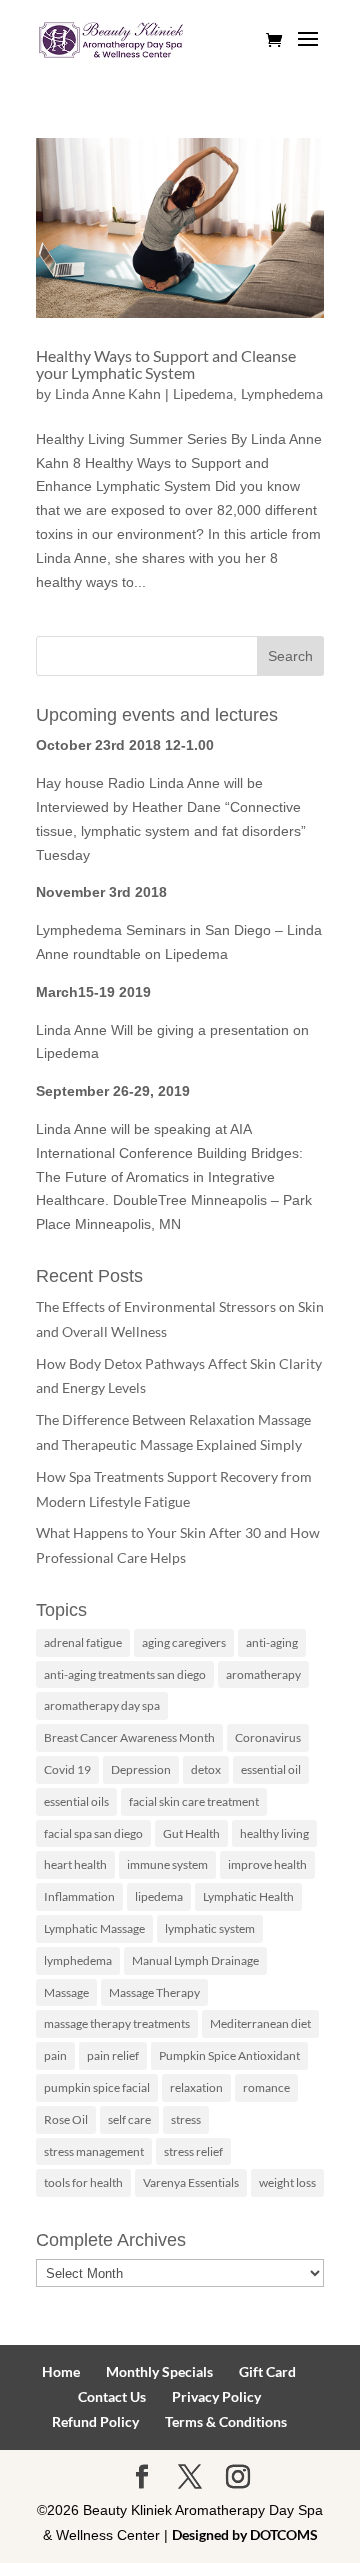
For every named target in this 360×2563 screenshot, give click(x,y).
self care (129, 2119)
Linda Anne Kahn (108, 393)
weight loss (287, 2182)
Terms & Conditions (226, 2421)
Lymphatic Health (248, 1896)
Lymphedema (282, 393)
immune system (167, 1864)
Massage (66, 1992)
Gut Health (191, 1833)
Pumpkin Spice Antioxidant (229, 2055)
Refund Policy (95, 2421)
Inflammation (79, 1896)
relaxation (196, 2087)
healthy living (274, 1833)
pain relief (113, 2055)
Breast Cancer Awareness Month (129, 1737)
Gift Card (267, 2371)
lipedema (159, 1896)
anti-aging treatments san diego (125, 1674)
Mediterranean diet (260, 2023)
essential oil (271, 1769)
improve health (267, 1864)
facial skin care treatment (194, 1801)
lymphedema (78, 1960)
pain (55, 2055)
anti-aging (272, 1642)
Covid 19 (67, 1769)
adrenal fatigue (83, 1642)
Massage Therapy (154, 1992)
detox (206, 1769)
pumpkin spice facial (97, 2087)
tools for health (83, 2182)
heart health (75, 1864)
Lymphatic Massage (94, 1928)
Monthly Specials (159, 2371)
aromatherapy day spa (102, 1705)
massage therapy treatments (117, 2023)
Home (61, 2371)
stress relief (193, 2151)
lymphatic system (210, 1928)
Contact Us (112, 2396)
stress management (94, 2151)
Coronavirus (268, 1737)
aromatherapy (263, 1674)
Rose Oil (66, 2119)
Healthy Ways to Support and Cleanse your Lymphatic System (166, 364)
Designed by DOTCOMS (245, 2534)
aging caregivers (184, 1642)
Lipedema (203, 393)
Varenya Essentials (191, 2182)
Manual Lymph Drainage (195, 1960)
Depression (141, 1769)
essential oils (76, 1801)
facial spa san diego (93, 1833)
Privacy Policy (216, 2396)
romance (266, 2087)
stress (186, 2119)
